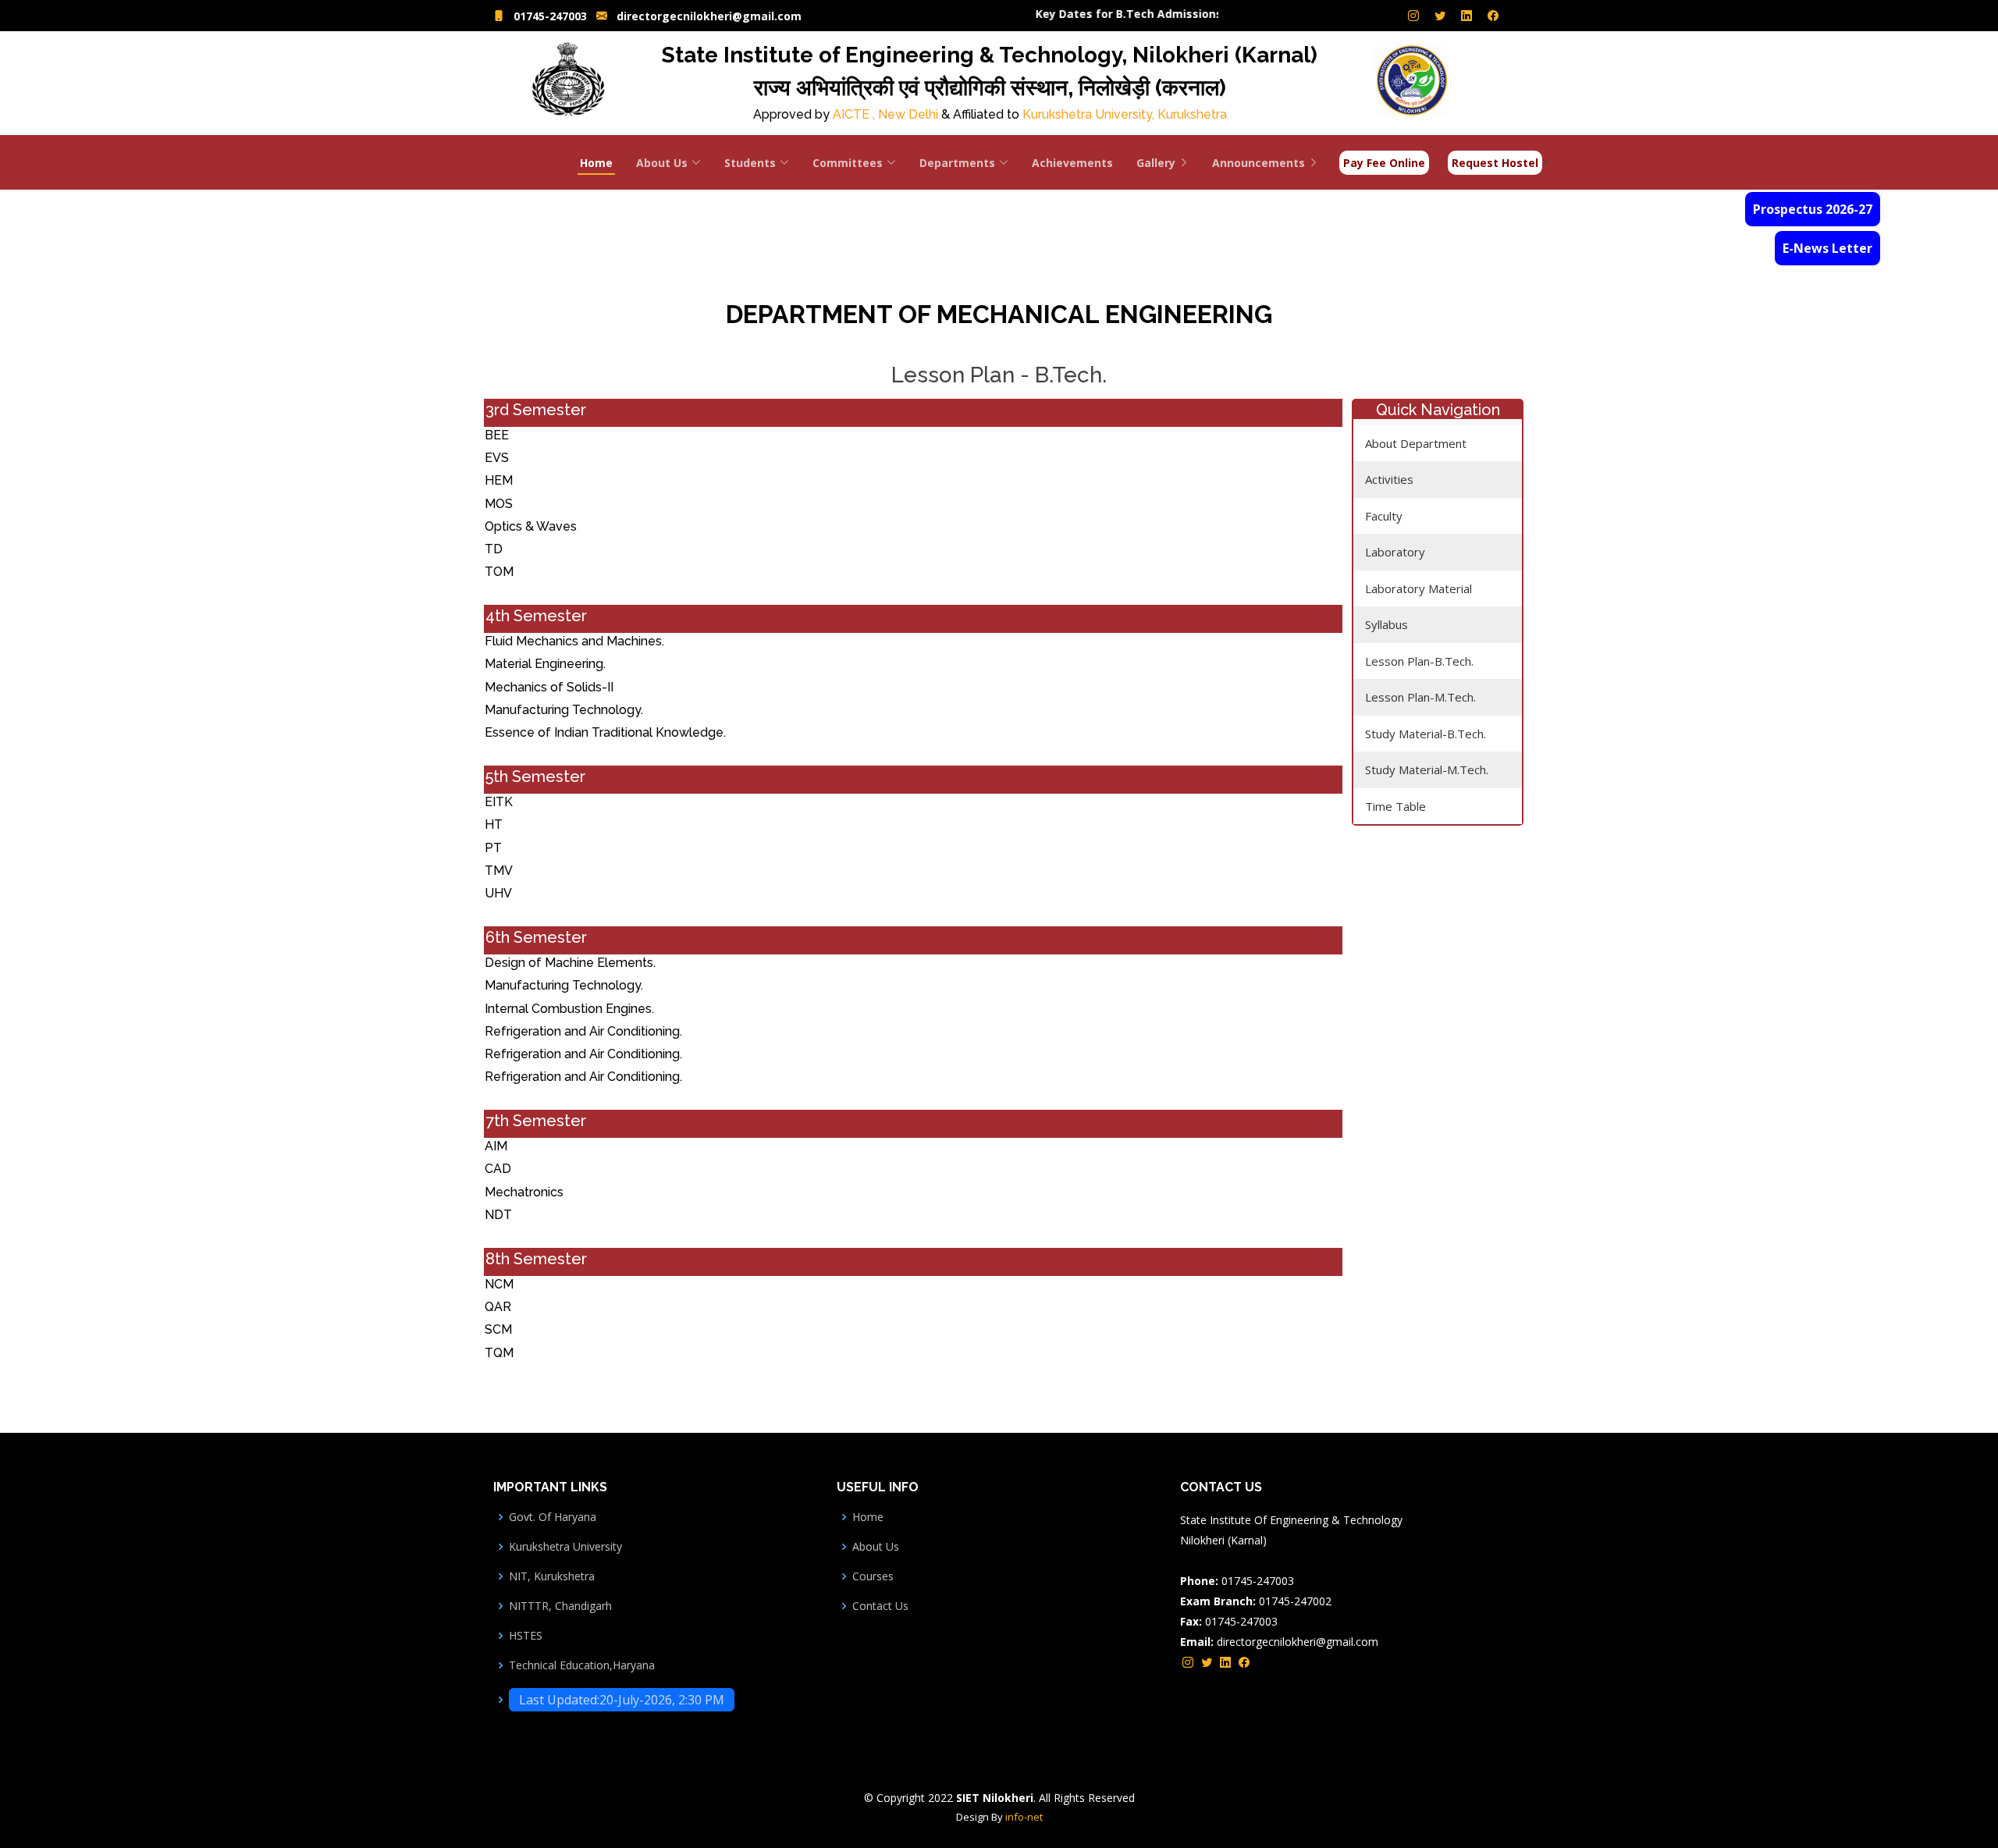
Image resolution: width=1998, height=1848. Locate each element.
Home (596, 163)
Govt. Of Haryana (553, 1517)
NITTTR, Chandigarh (560, 1606)
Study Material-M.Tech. (1427, 769)
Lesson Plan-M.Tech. (1420, 697)
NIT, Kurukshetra (552, 1576)
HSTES (526, 1636)
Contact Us (880, 1606)
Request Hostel (1495, 163)
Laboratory (1395, 552)
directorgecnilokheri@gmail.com (709, 16)
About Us (876, 1547)
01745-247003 (550, 16)
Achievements (1072, 163)
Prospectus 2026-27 (1813, 209)
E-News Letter (1827, 248)
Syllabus (1387, 624)
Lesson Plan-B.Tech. (1419, 661)
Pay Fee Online (1384, 163)
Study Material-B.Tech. (1426, 734)
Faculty (1384, 516)
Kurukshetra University (565, 1547)
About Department (1416, 443)
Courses (873, 1576)
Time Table (1395, 806)
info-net (1024, 1817)
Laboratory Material (1419, 588)
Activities (1389, 479)
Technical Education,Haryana (582, 1665)
